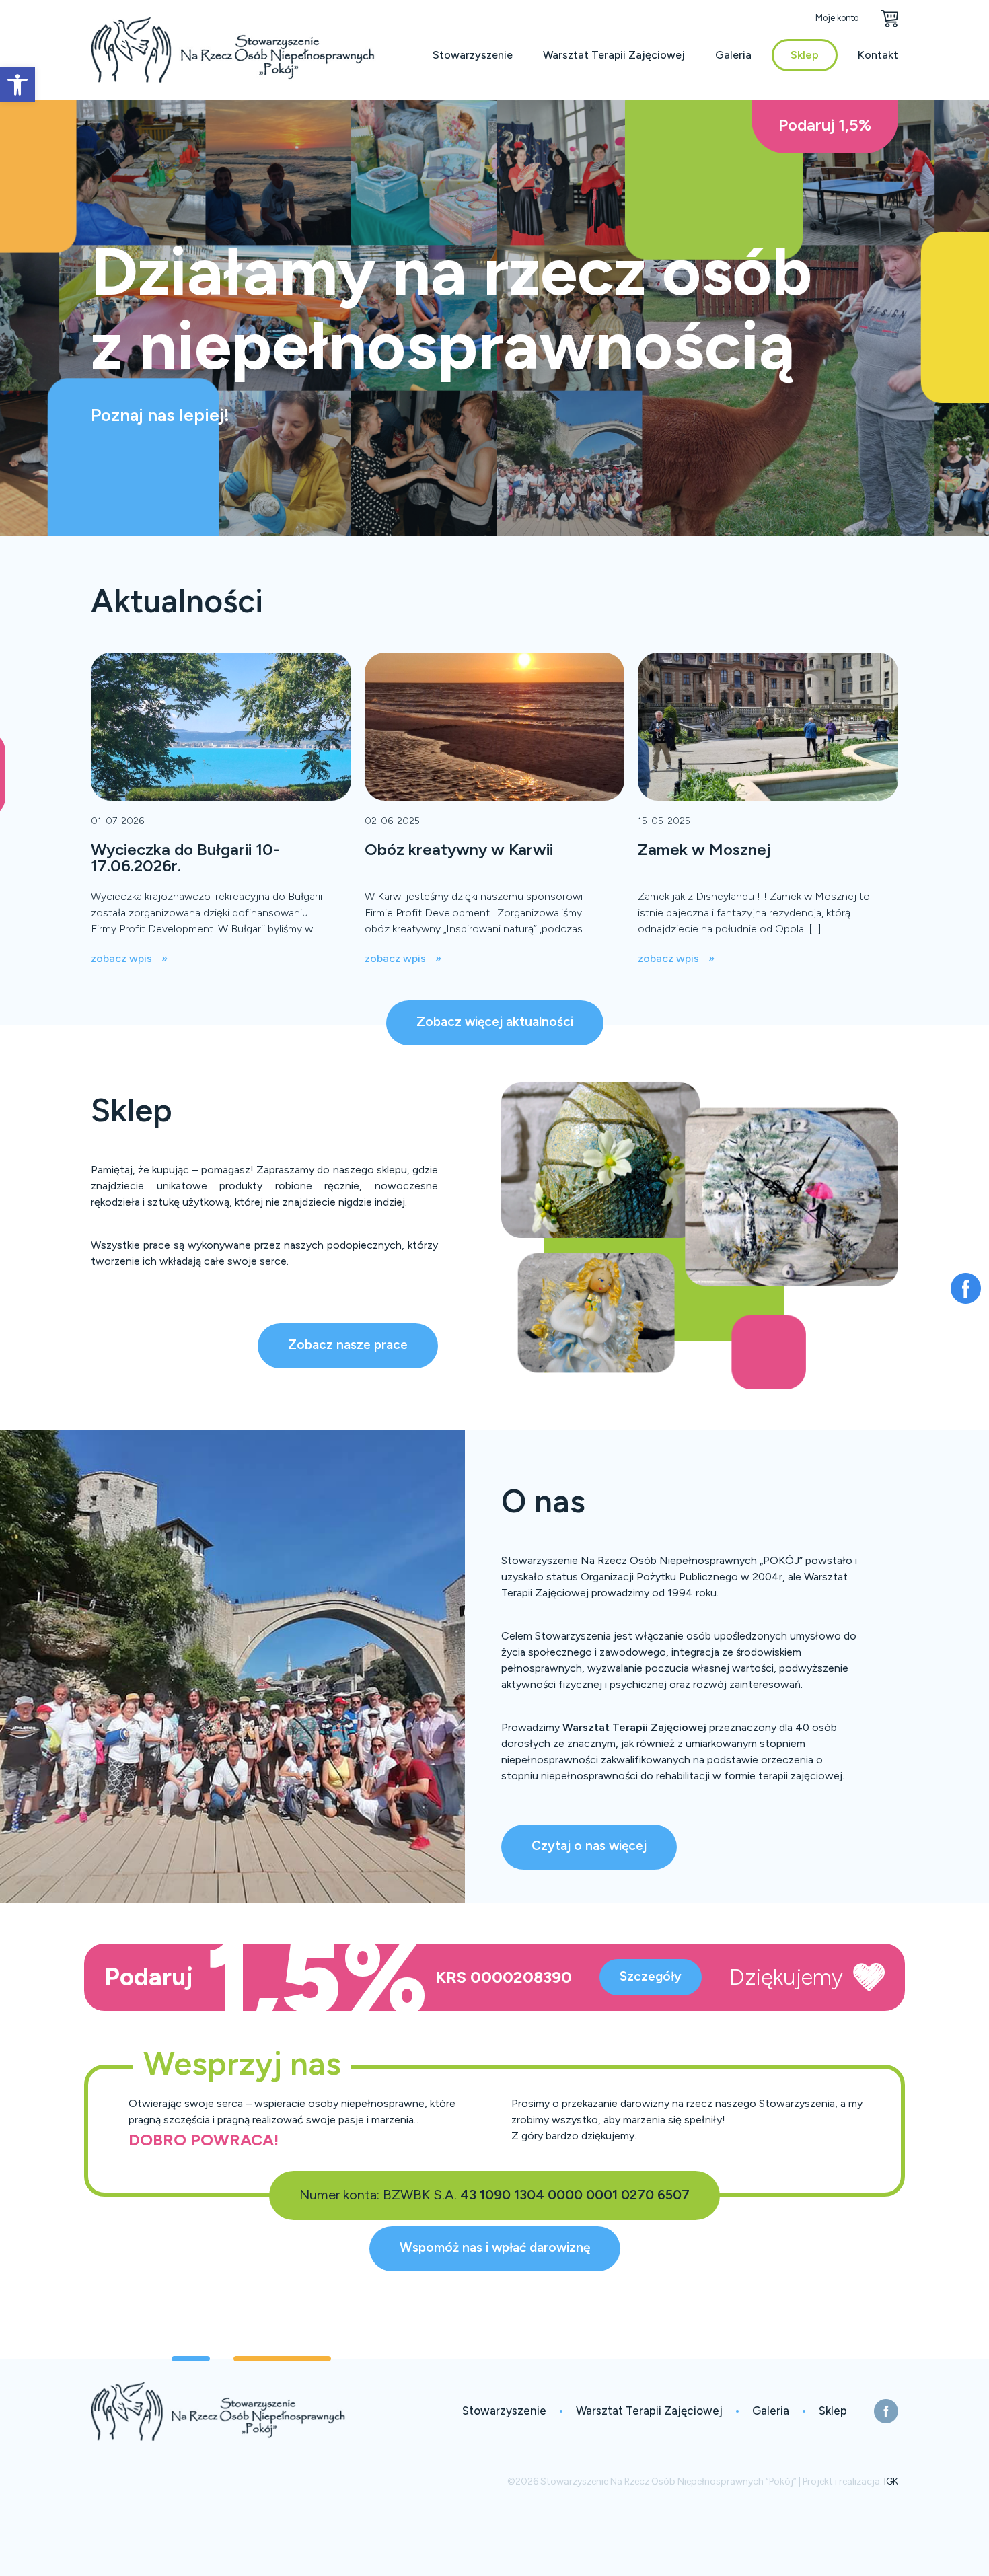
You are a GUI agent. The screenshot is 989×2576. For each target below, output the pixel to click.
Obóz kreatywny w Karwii (459, 849)
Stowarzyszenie (473, 55)
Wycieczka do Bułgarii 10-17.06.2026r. (185, 857)
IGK (891, 2481)
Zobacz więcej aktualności (495, 1022)
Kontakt (878, 55)
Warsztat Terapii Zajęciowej (614, 55)
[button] (17, 85)
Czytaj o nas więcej (589, 1846)
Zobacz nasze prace (348, 1345)
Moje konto (837, 18)
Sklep (805, 55)
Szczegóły (651, 1976)
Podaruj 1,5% (825, 125)
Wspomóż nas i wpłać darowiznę (495, 2247)
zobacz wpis (123, 958)
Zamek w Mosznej (704, 849)
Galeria (733, 55)
